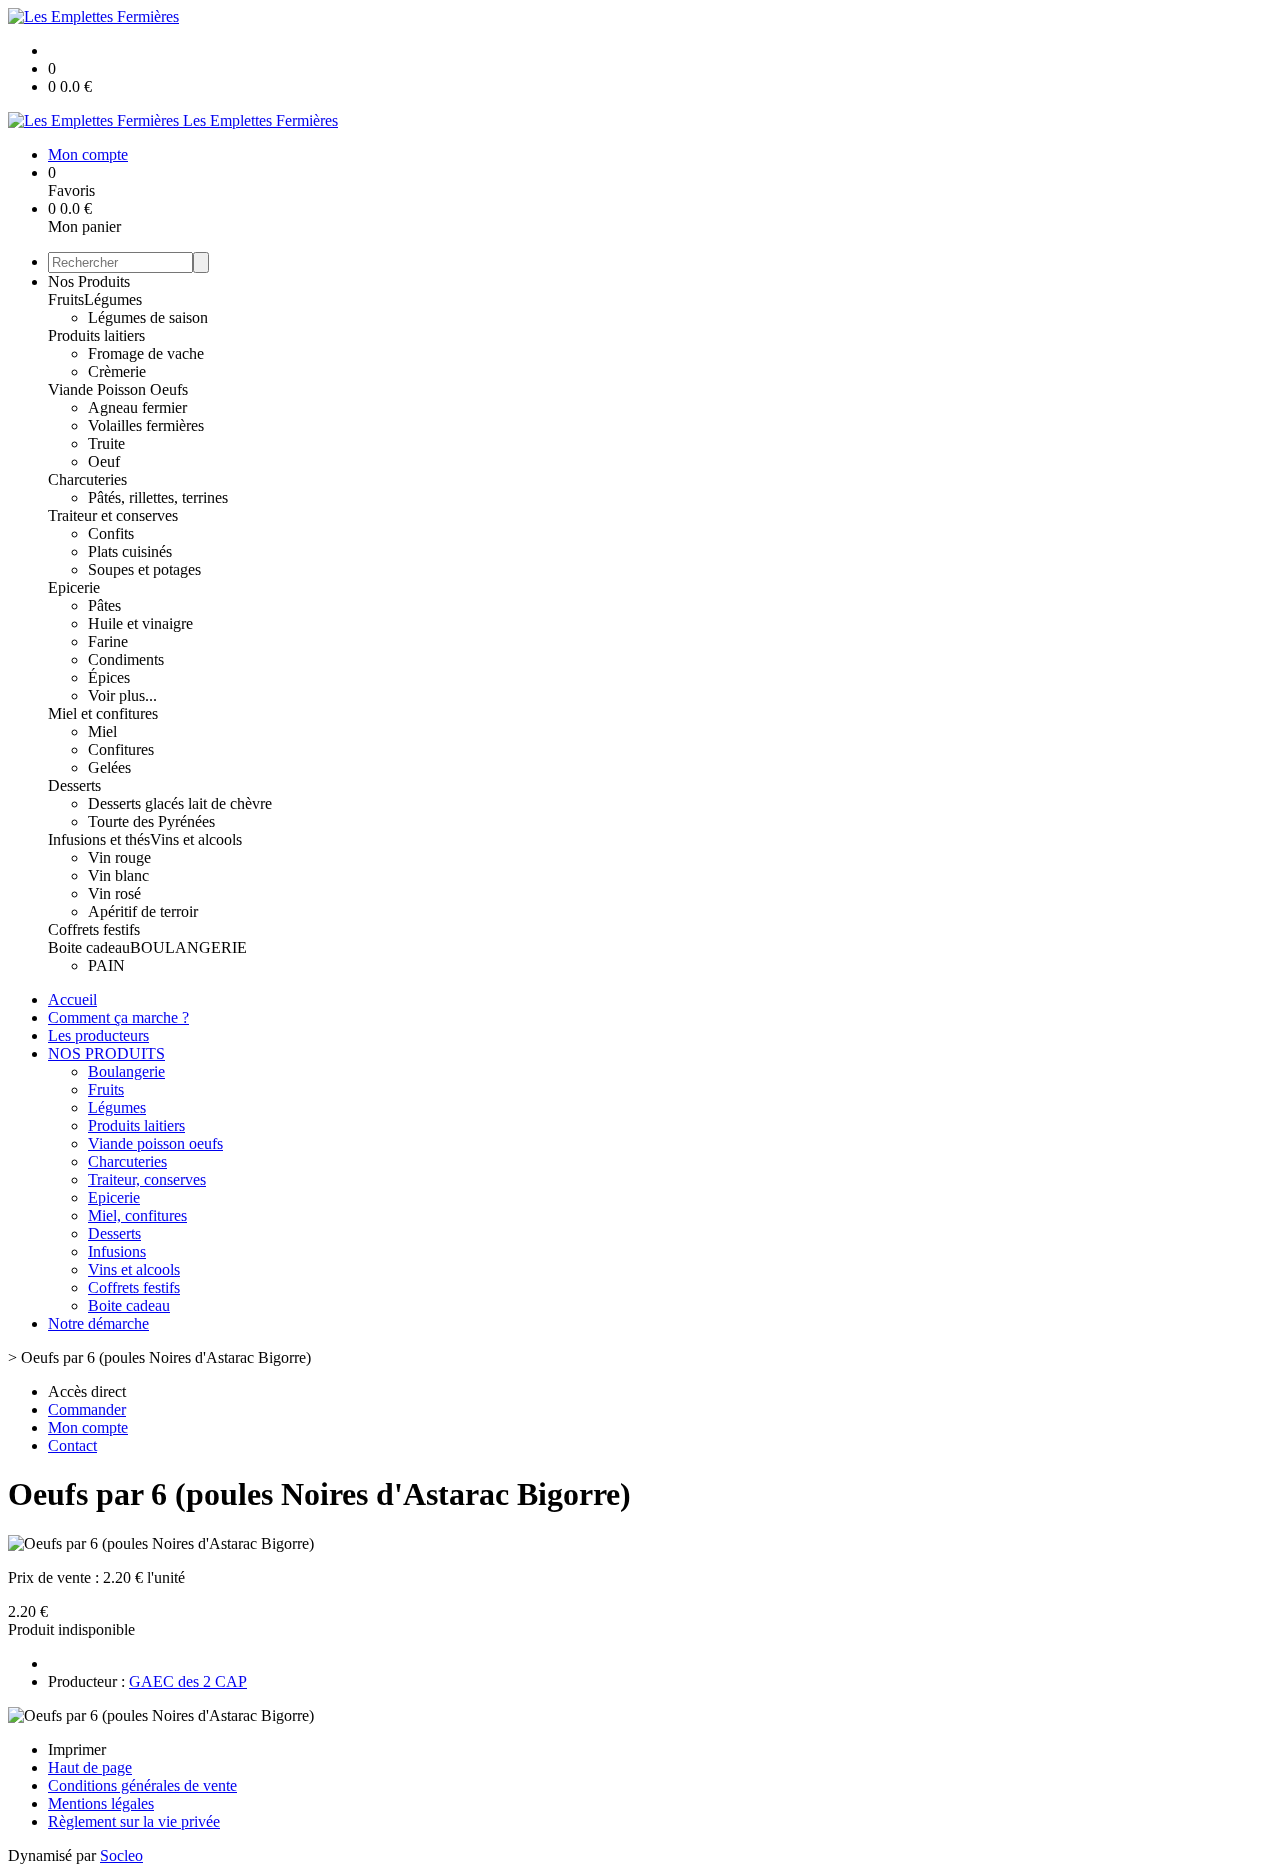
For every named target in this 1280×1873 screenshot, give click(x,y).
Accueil (72, 999)
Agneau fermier (137, 407)
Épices (109, 677)
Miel (102, 731)
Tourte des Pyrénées (151, 821)
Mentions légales (101, 1803)
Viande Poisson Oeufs (118, 389)
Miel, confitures (137, 1215)
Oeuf (104, 461)
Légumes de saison (148, 317)
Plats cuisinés (130, 551)
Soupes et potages (144, 569)
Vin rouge (119, 857)
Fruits (66, 299)
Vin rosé (114, 893)
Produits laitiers (96, 335)
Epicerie (74, 587)
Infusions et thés (99, 839)
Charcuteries (87, 479)
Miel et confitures (103, 713)
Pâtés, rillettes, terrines (158, 497)
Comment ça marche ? (118, 1017)
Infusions (117, 1251)
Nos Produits (89, 281)
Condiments (126, 659)
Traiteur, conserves (147, 1179)
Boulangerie (126, 1071)
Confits (111, 533)
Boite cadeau (89, 947)
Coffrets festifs (94, 929)
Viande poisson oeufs (155, 1143)
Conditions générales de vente (142, 1785)
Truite (106, 443)
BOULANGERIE (188, 947)
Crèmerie (117, 371)
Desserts (74, 785)
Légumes (113, 299)
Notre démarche (98, 1323)
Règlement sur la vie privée (134, 1821)
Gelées (109, 767)
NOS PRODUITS (106, 1053)
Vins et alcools (196, 839)
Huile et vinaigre (140, 623)
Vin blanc (118, 875)
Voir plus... (122, 695)
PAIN (106, 965)
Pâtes (104, 605)
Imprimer (77, 1749)
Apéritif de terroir (143, 911)
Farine (108, 641)
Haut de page (90, 1767)
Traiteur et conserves (113, 515)
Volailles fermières (146, 425)
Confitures (121, 749)
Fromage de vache (146, 353)
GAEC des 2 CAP (188, 1681)
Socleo (121, 1855)
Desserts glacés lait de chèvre (180, 803)
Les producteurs (98, 1035)
